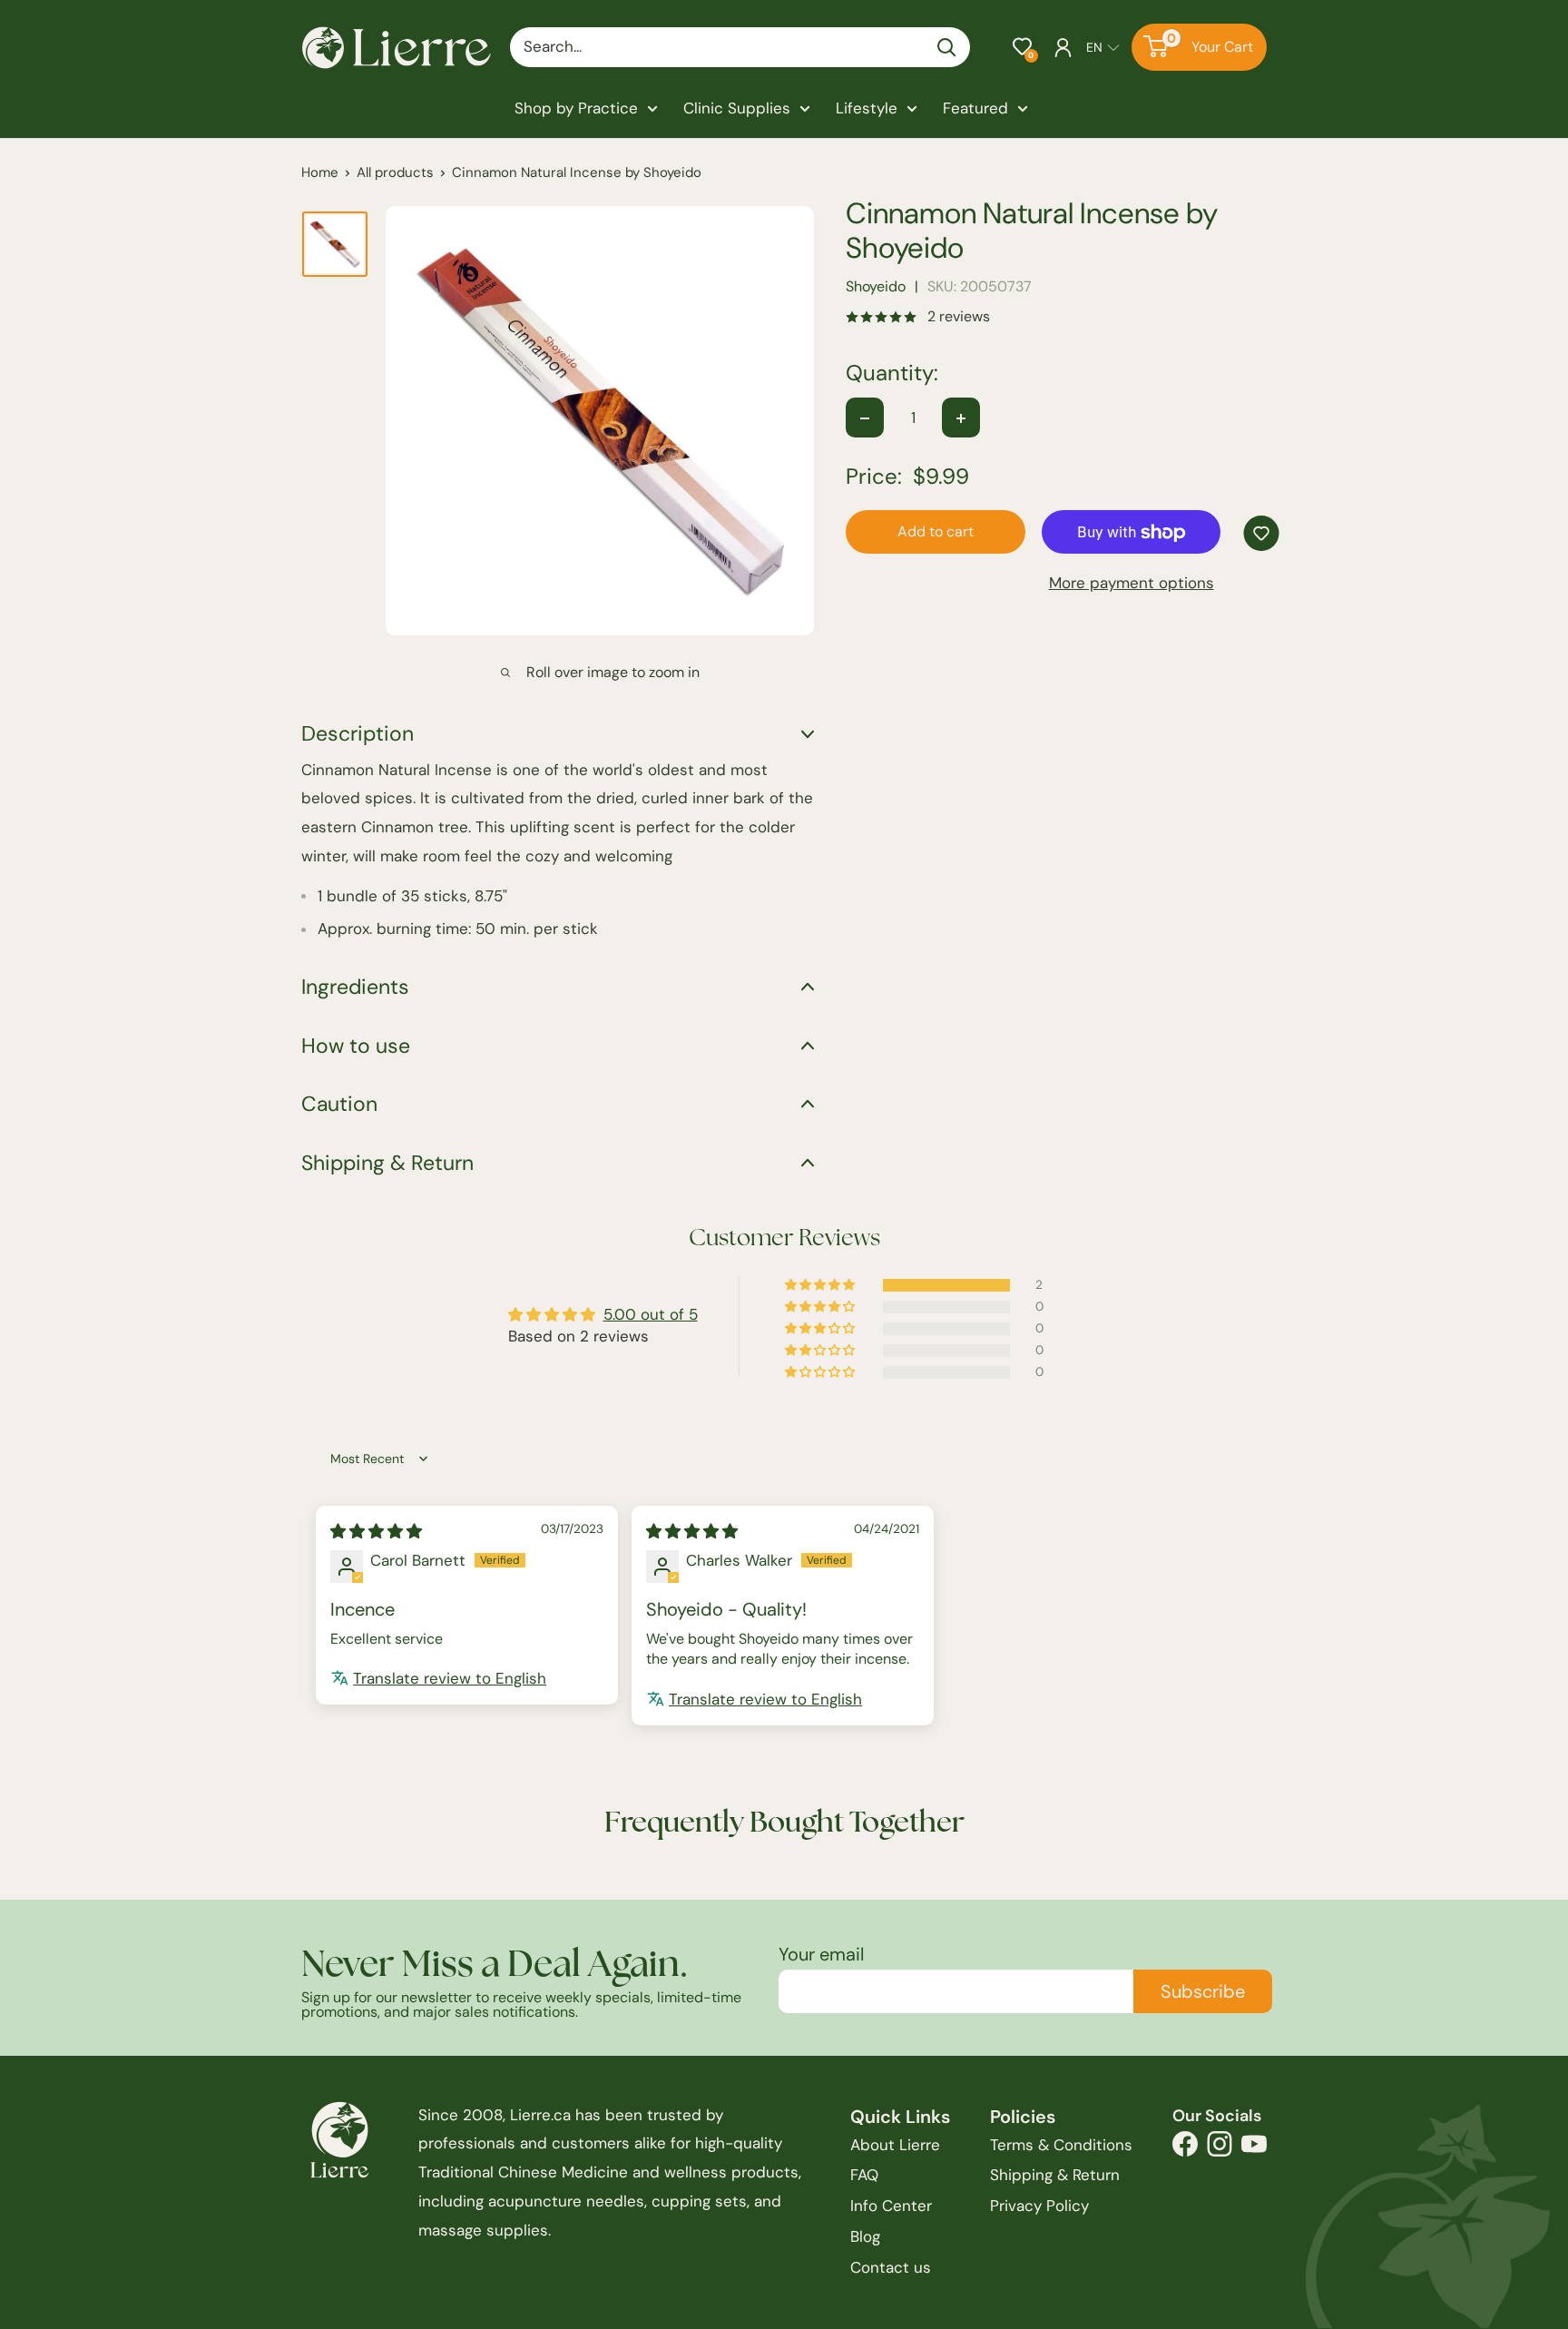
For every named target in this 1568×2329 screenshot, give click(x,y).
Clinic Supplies (737, 108)
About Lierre (895, 2145)
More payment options (1132, 584)
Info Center (891, 2206)
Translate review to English (450, 1678)
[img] (376, 1531)
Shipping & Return (1055, 2175)
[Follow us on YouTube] (1254, 2149)
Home (320, 172)
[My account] (1063, 47)
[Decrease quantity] (865, 418)
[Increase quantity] (961, 418)
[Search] (947, 47)
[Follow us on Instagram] (1220, 2149)
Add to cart (936, 532)
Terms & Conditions (1061, 2145)
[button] (1022, 47)
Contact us (891, 2267)
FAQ (864, 2175)
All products (395, 172)
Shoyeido (876, 287)
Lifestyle (867, 108)
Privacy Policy (1039, 2206)
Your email (821, 1954)
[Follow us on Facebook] (1185, 2149)
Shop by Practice (576, 108)
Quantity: (892, 374)
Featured (975, 108)
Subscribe (1203, 1991)
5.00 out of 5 (651, 1314)
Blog (865, 2236)
